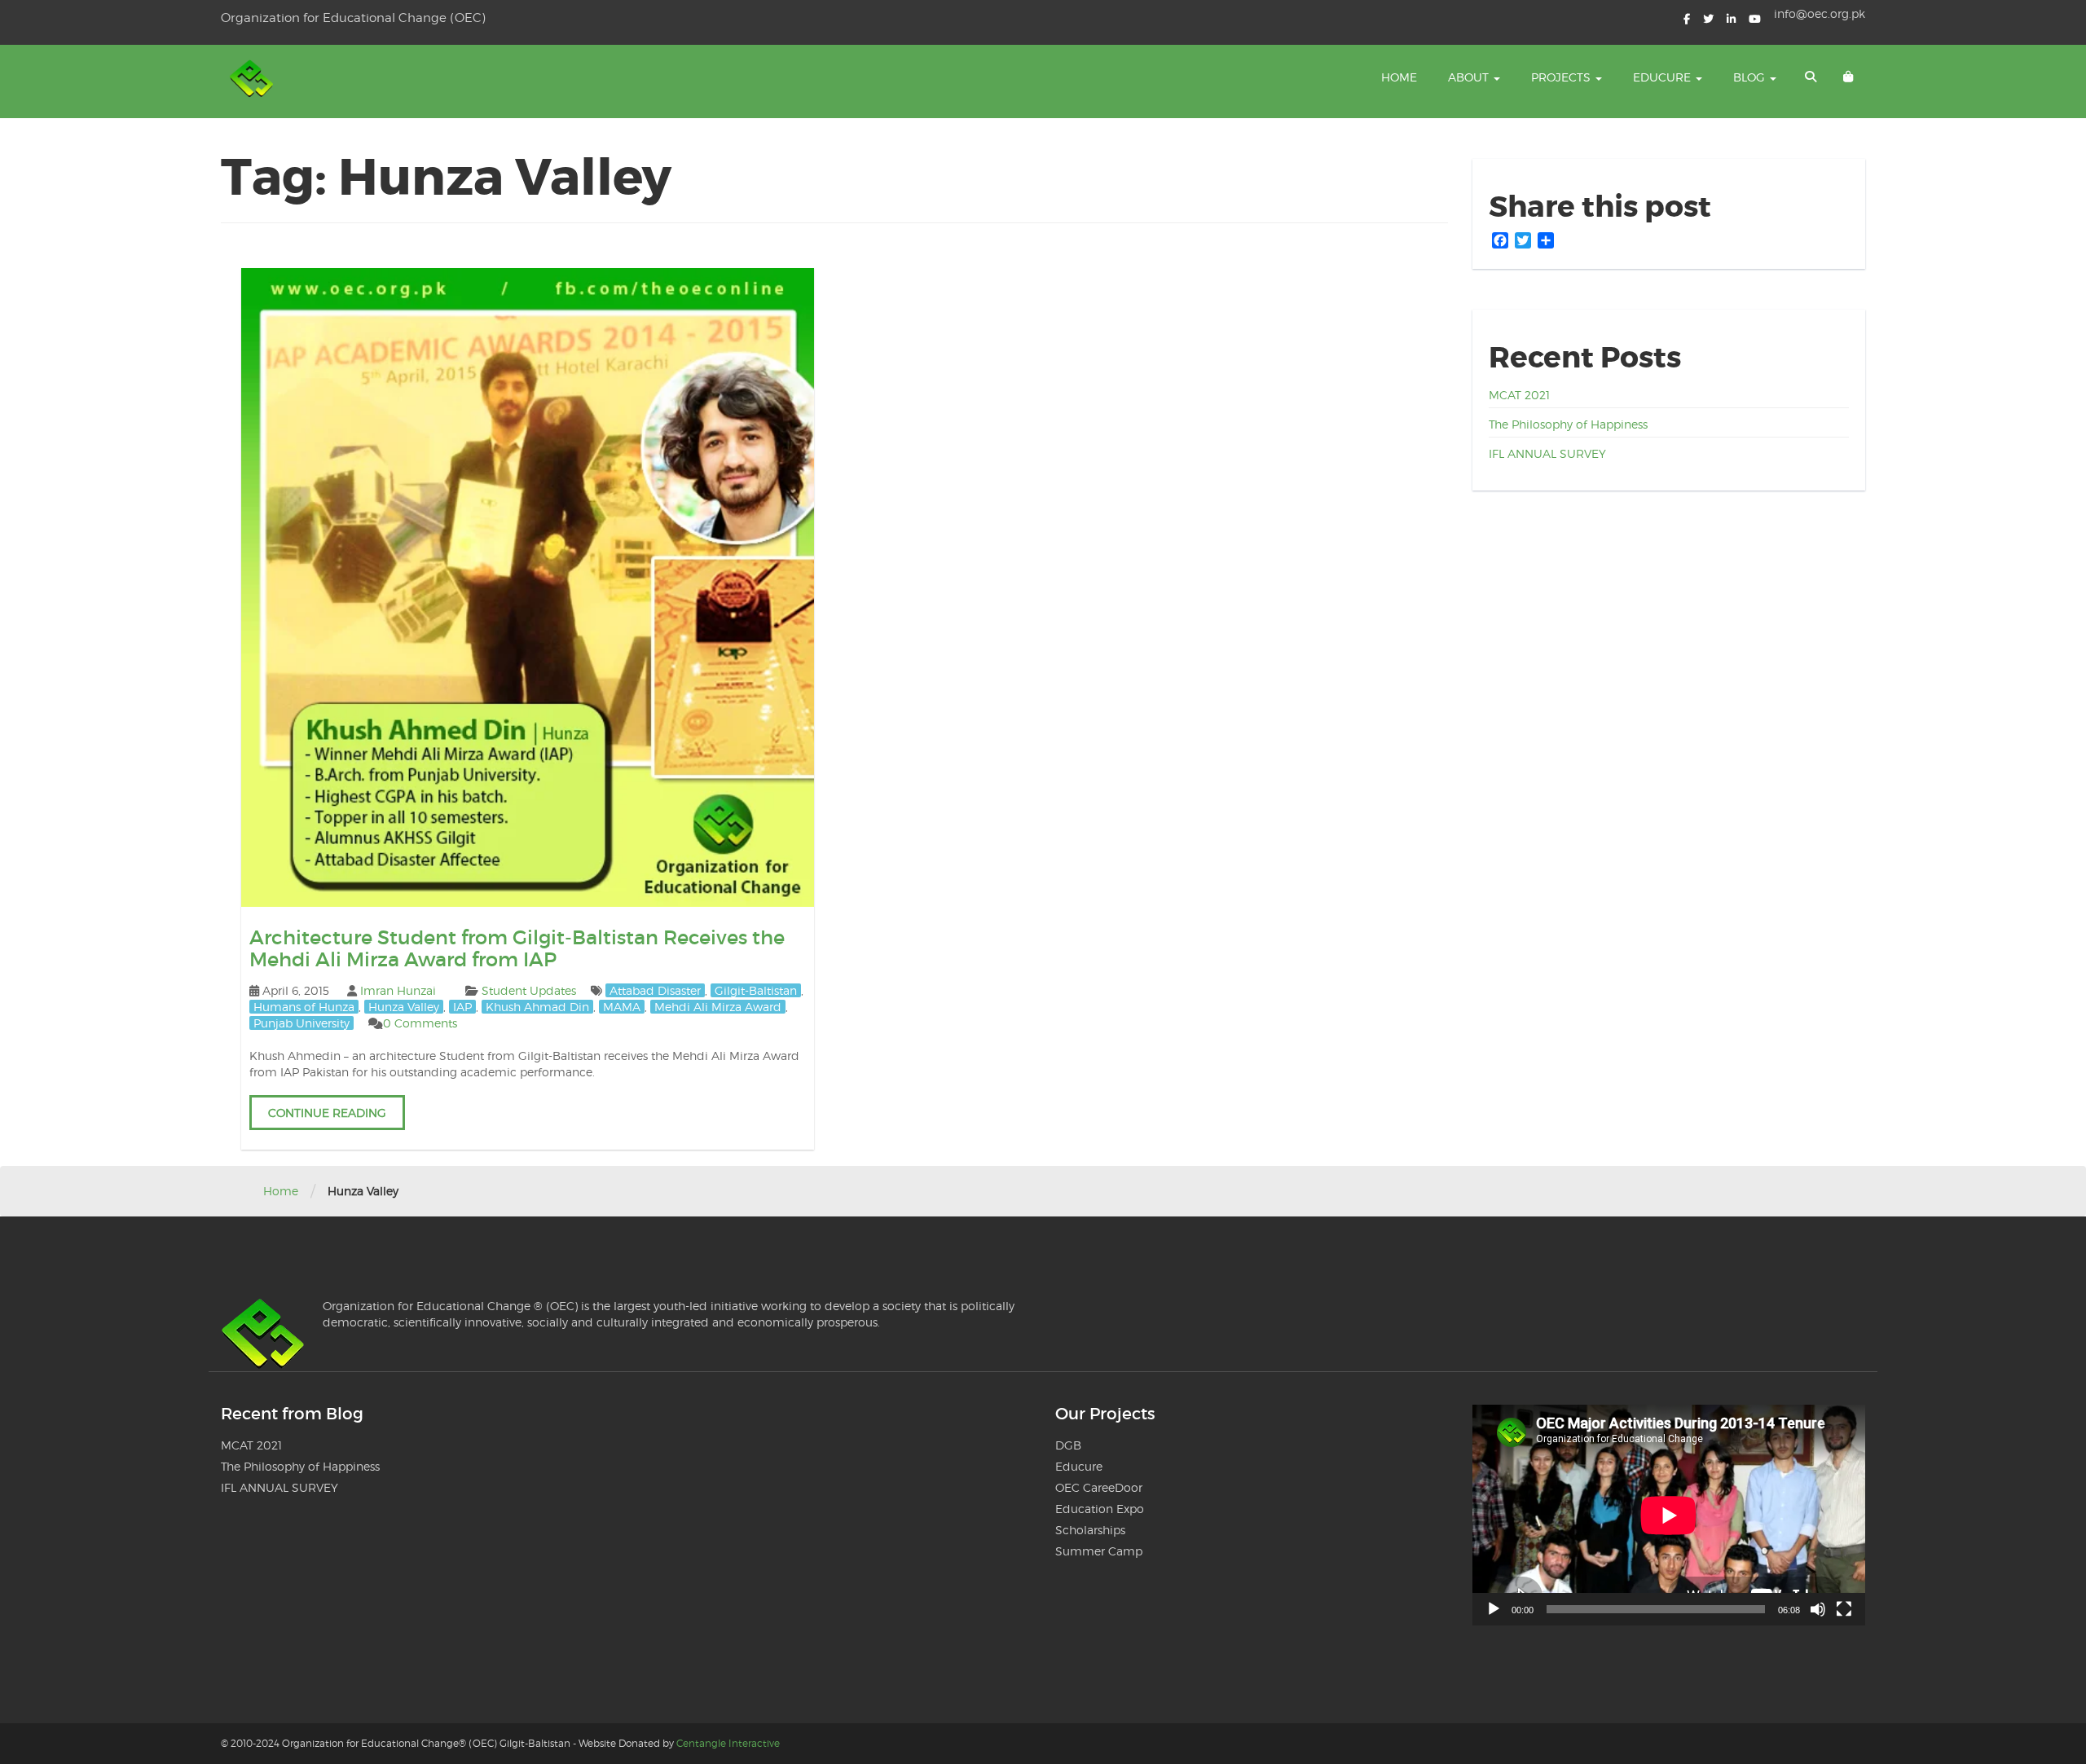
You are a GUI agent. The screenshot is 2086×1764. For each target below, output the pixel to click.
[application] (1669, 1515)
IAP (462, 1007)
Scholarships (1090, 1530)
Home (1399, 77)
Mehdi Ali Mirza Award (718, 1007)
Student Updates (529, 990)
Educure (1664, 77)
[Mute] (1818, 1609)
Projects (1562, 77)
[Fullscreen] (1844, 1609)
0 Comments (420, 1023)
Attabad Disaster (655, 990)
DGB (1068, 1445)
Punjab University (301, 1023)
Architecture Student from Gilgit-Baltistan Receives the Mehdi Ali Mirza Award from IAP (517, 948)
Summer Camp (1099, 1551)
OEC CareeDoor (1099, 1487)
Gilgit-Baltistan (756, 990)
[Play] (1494, 1609)
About (1470, 77)
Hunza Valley (404, 1007)
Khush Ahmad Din (537, 1007)
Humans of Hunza (304, 1007)
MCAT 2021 (1519, 395)
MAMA (622, 1007)
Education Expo (1100, 1509)
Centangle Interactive (728, 1743)
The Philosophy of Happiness (1568, 424)
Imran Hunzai (398, 990)
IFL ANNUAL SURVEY (1547, 453)
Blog (1751, 77)
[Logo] (253, 81)
